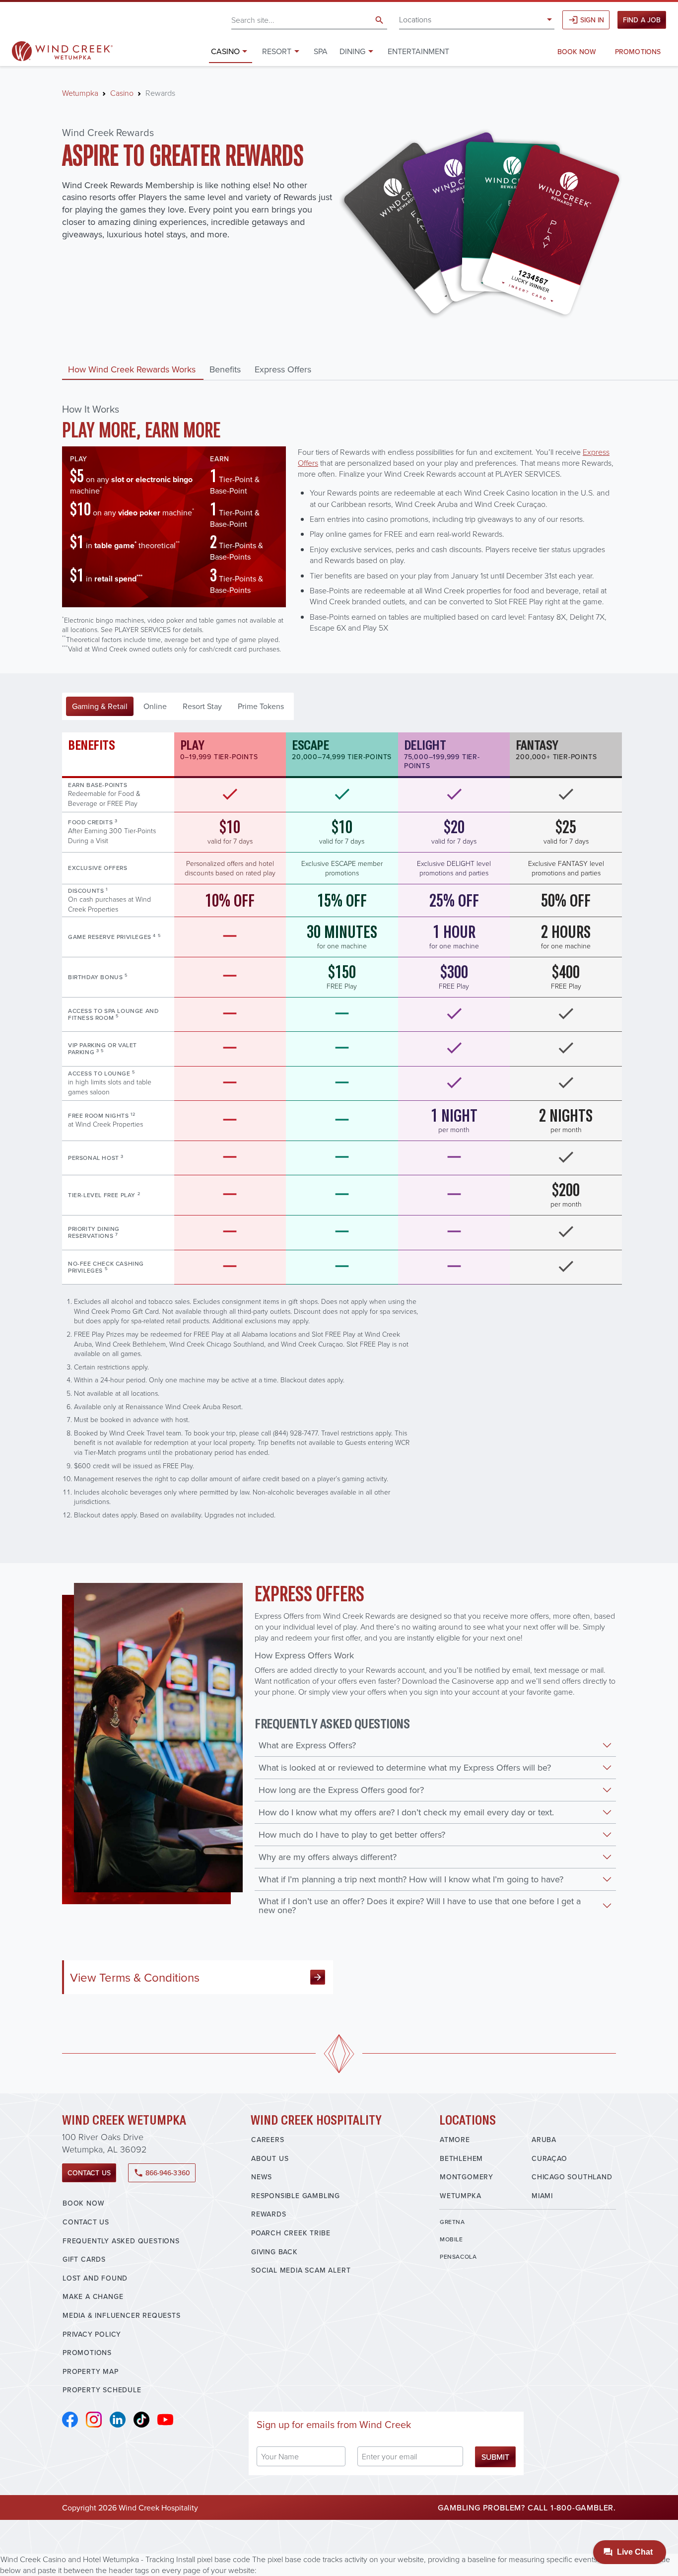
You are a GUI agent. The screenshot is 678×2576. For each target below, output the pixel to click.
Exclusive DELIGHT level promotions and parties (454, 868)
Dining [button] (352, 51)
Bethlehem (461, 2158)
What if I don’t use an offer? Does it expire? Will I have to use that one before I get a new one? (420, 1905)
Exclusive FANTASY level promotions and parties (566, 868)
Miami (542, 2196)
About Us (270, 2158)
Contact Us (89, 2173)
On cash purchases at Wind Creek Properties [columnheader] (109, 900)
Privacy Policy (92, 2334)
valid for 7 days (230, 831)
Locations (415, 19)
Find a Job (642, 20)
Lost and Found (95, 2278)
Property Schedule (102, 2390)
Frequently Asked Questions (121, 2241)
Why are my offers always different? (328, 1857)
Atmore (455, 2140)
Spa (321, 51)
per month (454, 1120)
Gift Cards (84, 2259)
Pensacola (458, 2256)
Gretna (452, 2222)
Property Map (91, 2371)
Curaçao (549, 2158)
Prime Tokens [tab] (261, 706)
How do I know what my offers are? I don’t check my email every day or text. (406, 1812)
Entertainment (418, 51)
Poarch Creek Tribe (291, 2233)
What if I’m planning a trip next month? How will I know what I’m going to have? (411, 1879)
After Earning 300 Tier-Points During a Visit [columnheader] (112, 831)
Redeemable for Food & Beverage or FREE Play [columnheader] (104, 794)
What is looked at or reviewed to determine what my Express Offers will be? (405, 1767)
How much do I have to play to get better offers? (352, 1834)
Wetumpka (80, 93)
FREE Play (342, 976)
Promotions (638, 52)
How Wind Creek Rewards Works (132, 369)
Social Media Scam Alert (301, 2270)
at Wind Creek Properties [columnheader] (105, 1120)
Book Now (577, 52)
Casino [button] (225, 51)
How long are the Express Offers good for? (341, 1790)
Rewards (269, 2214)
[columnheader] (118, 868)
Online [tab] (155, 706)
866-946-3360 (162, 2173)
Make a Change (93, 2296)
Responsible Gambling (296, 2196)
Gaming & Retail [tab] (100, 706)
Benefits (225, 369)
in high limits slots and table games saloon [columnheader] (110, 1082)
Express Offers (283, 369)
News (262, 2177)
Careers (268, 2140)
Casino (122, 93)
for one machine (342, 936)
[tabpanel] (339, 1126)
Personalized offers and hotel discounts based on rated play (230, 868)
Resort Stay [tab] (202, 706)
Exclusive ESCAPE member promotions (342, 868)
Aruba (544, 2140)
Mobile (451, 2239)
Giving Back (274, 2252)
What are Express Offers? (307, 1745)
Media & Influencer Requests (122, 2315)
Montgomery (467, 2177)
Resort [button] (277, 51)
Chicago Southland (572, 2177)
